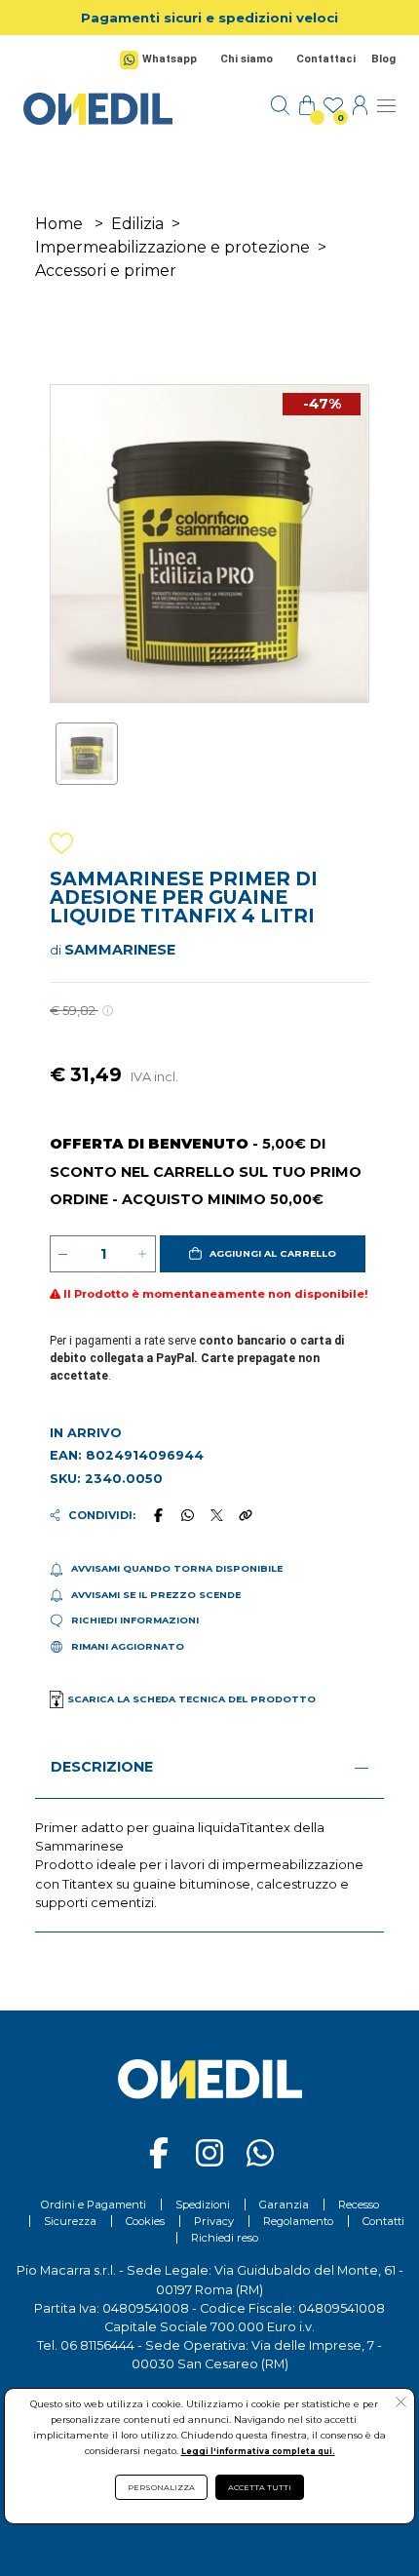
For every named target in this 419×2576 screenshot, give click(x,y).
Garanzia (284, 2205)
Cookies (145, 2221)
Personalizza (161, 2487)
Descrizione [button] (102, 1767)
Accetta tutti (260, 2487)
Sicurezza (70, 2221)
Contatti (383, 2221)
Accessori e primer (106, 271)
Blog (383, 59)
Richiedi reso (225, 2238)
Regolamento (298, 2221)
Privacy (214, 2221)
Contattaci (326, 59)
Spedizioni (203, 2205)
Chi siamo (247, 59)
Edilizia (137, 224)
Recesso (359, 2205)
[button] (263, 1254)
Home (59, 224)
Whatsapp (170, 59)
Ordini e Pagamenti (94, 2205)
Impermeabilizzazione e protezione (172, 247)
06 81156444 (97, 2345)
